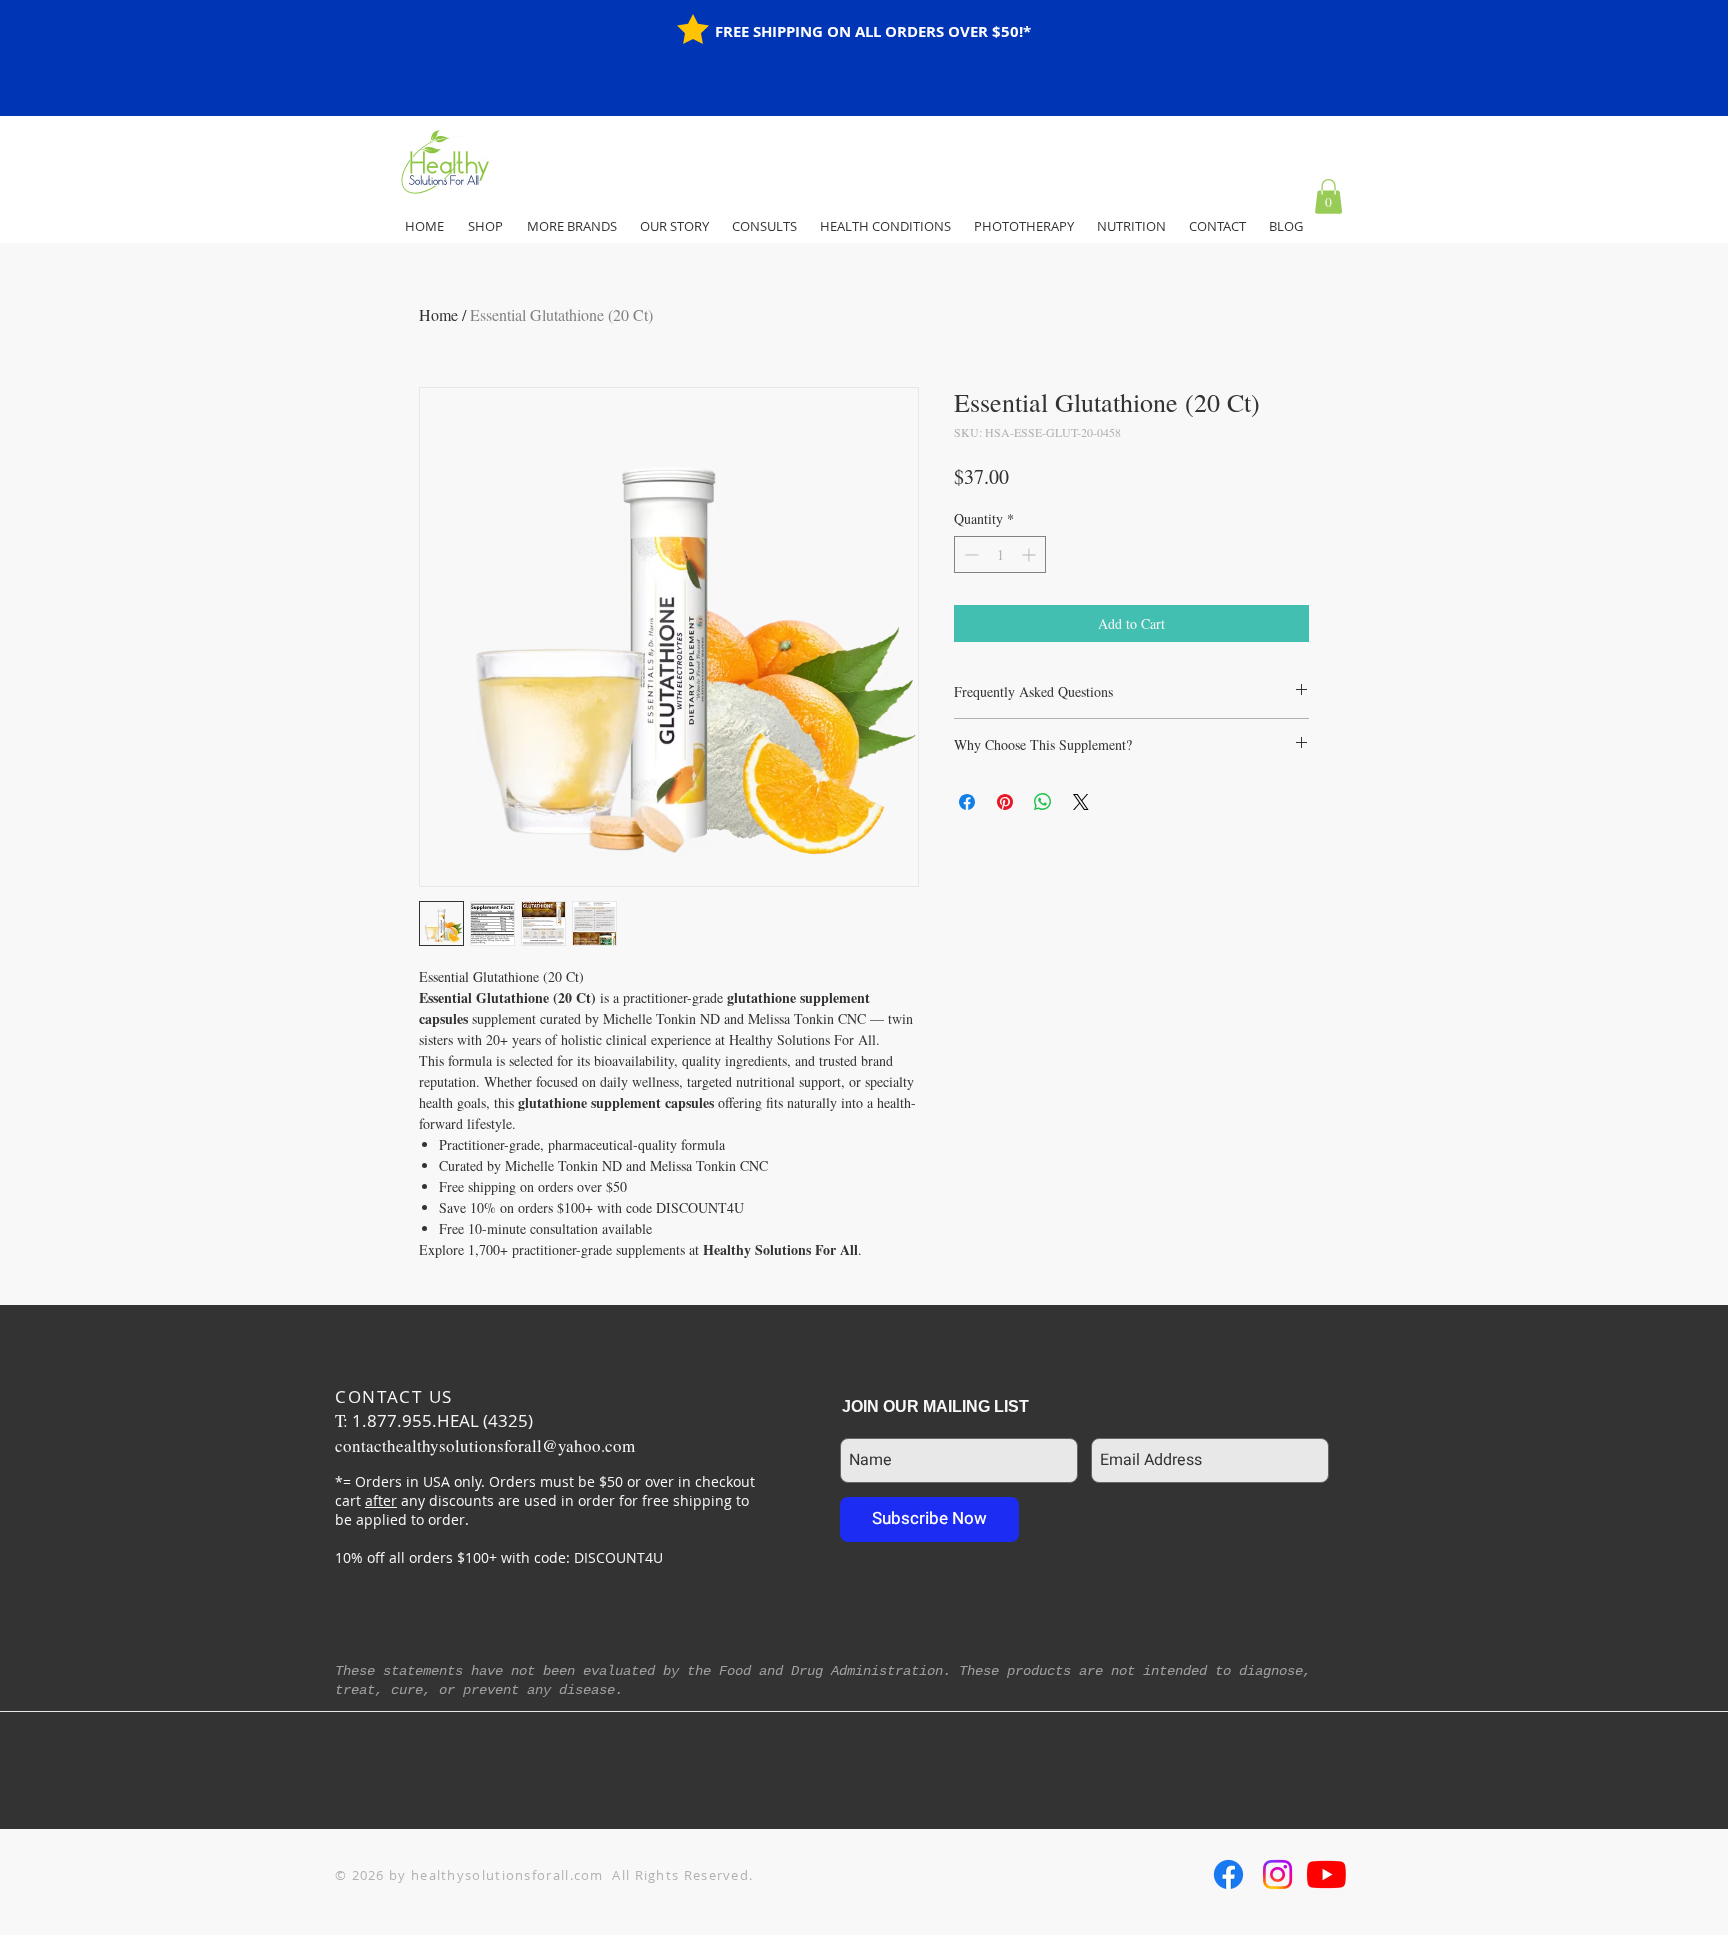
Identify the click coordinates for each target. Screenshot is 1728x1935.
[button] (1328, 196)
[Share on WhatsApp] (1043, 802)
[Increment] (1030, 554)
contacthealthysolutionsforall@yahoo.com (485, 1445)
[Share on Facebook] (967, 802)
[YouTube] (1326, 1874)
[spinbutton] (1000, 554)
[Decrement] (969, 554)
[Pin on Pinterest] (1005, 802)
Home (438, 314)
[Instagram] (1277, 1874)
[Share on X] (1081, 802)
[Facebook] (1228, 1874)
